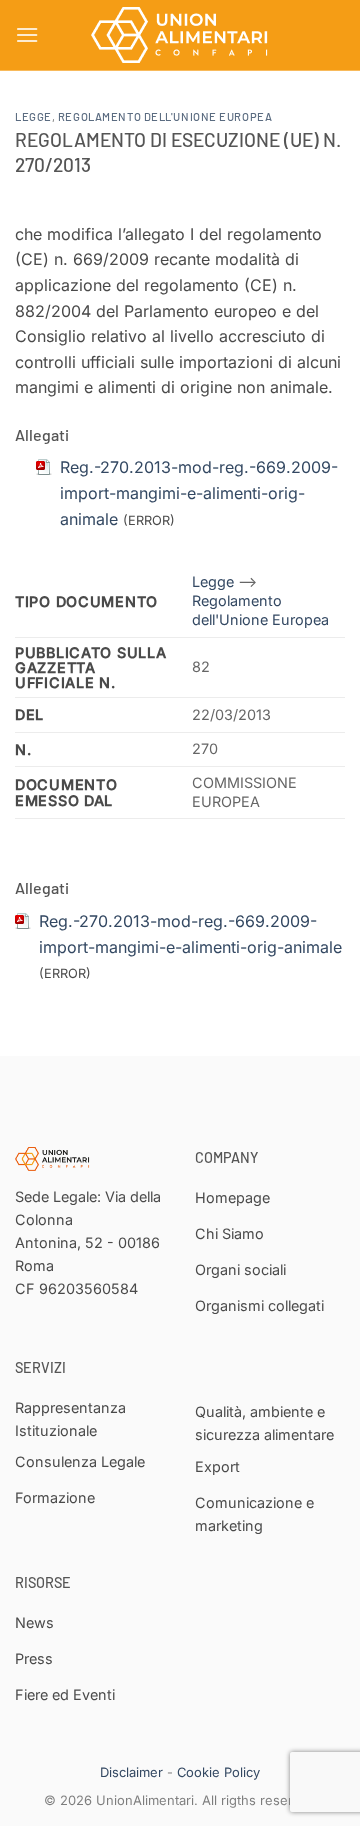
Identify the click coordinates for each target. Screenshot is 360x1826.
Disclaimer (131, 1772)
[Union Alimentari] (180, 35)
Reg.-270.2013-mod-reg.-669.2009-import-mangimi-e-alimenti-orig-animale (199, 492)
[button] (27, 34)
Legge (33, 116)
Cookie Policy (218, 1772)
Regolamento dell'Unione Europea (165, 116)
